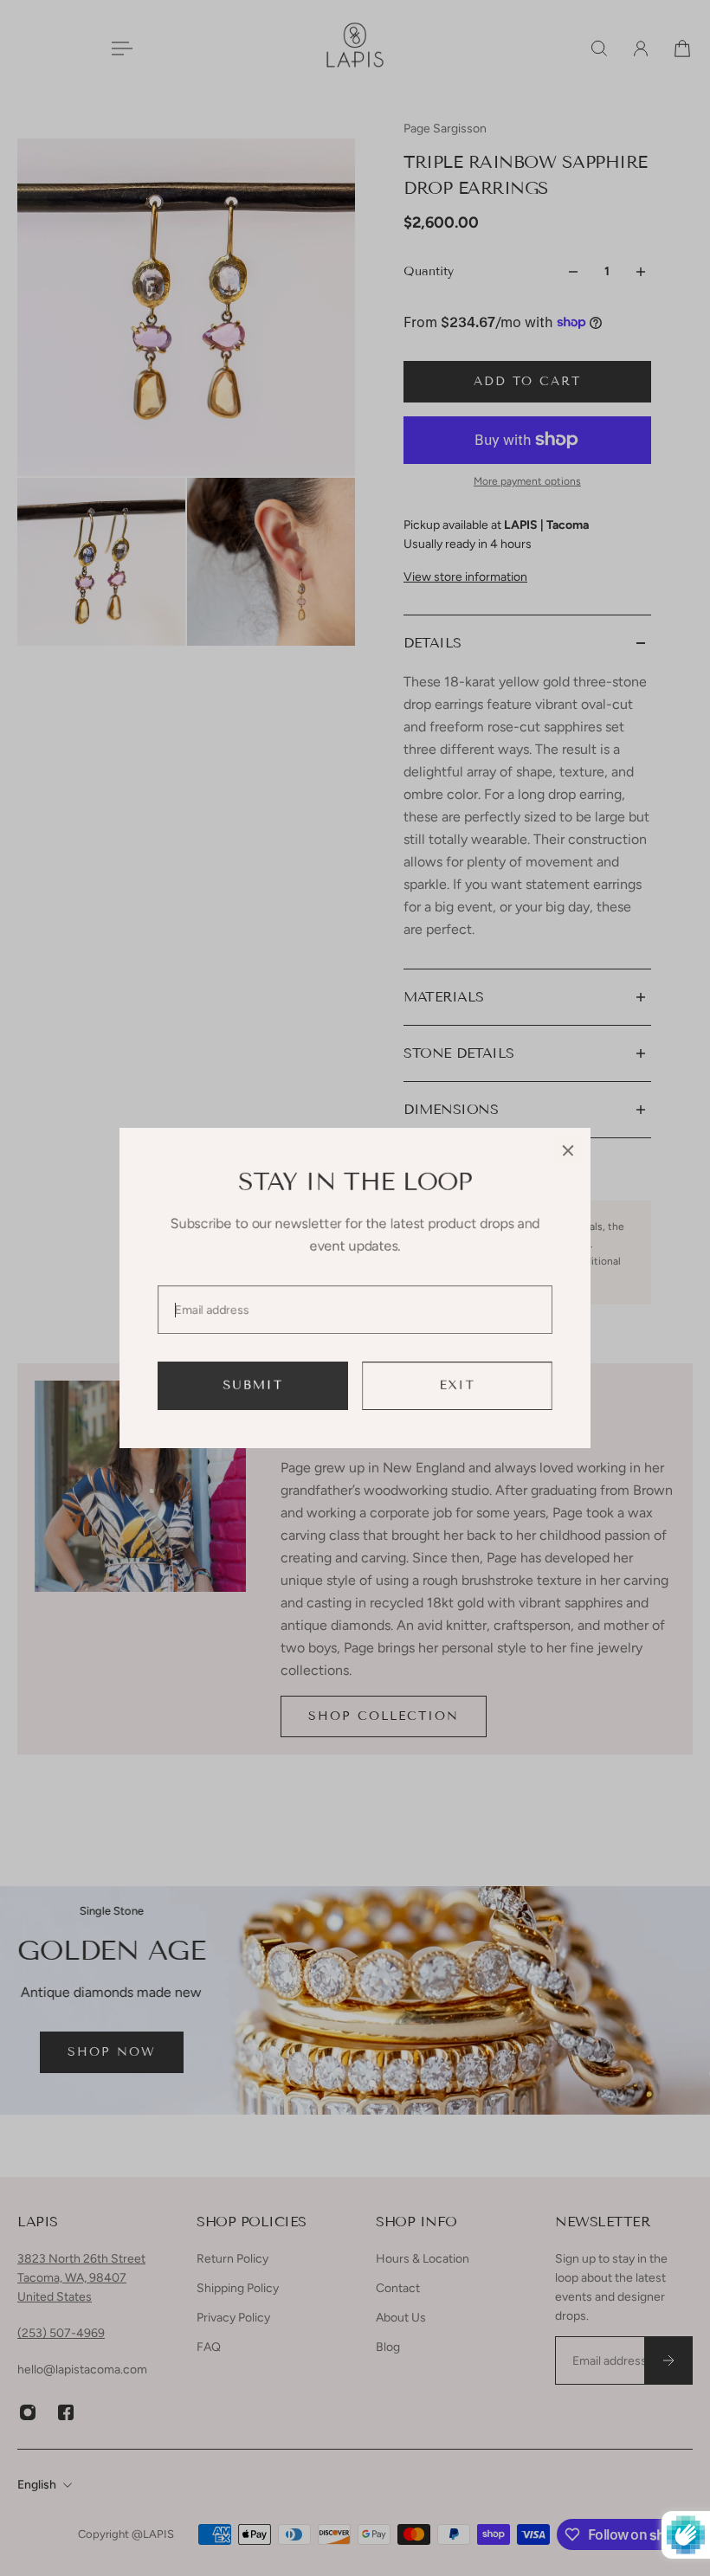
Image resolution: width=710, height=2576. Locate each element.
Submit (253, 1385)
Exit (458, 1385)
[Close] (568, 1150)
